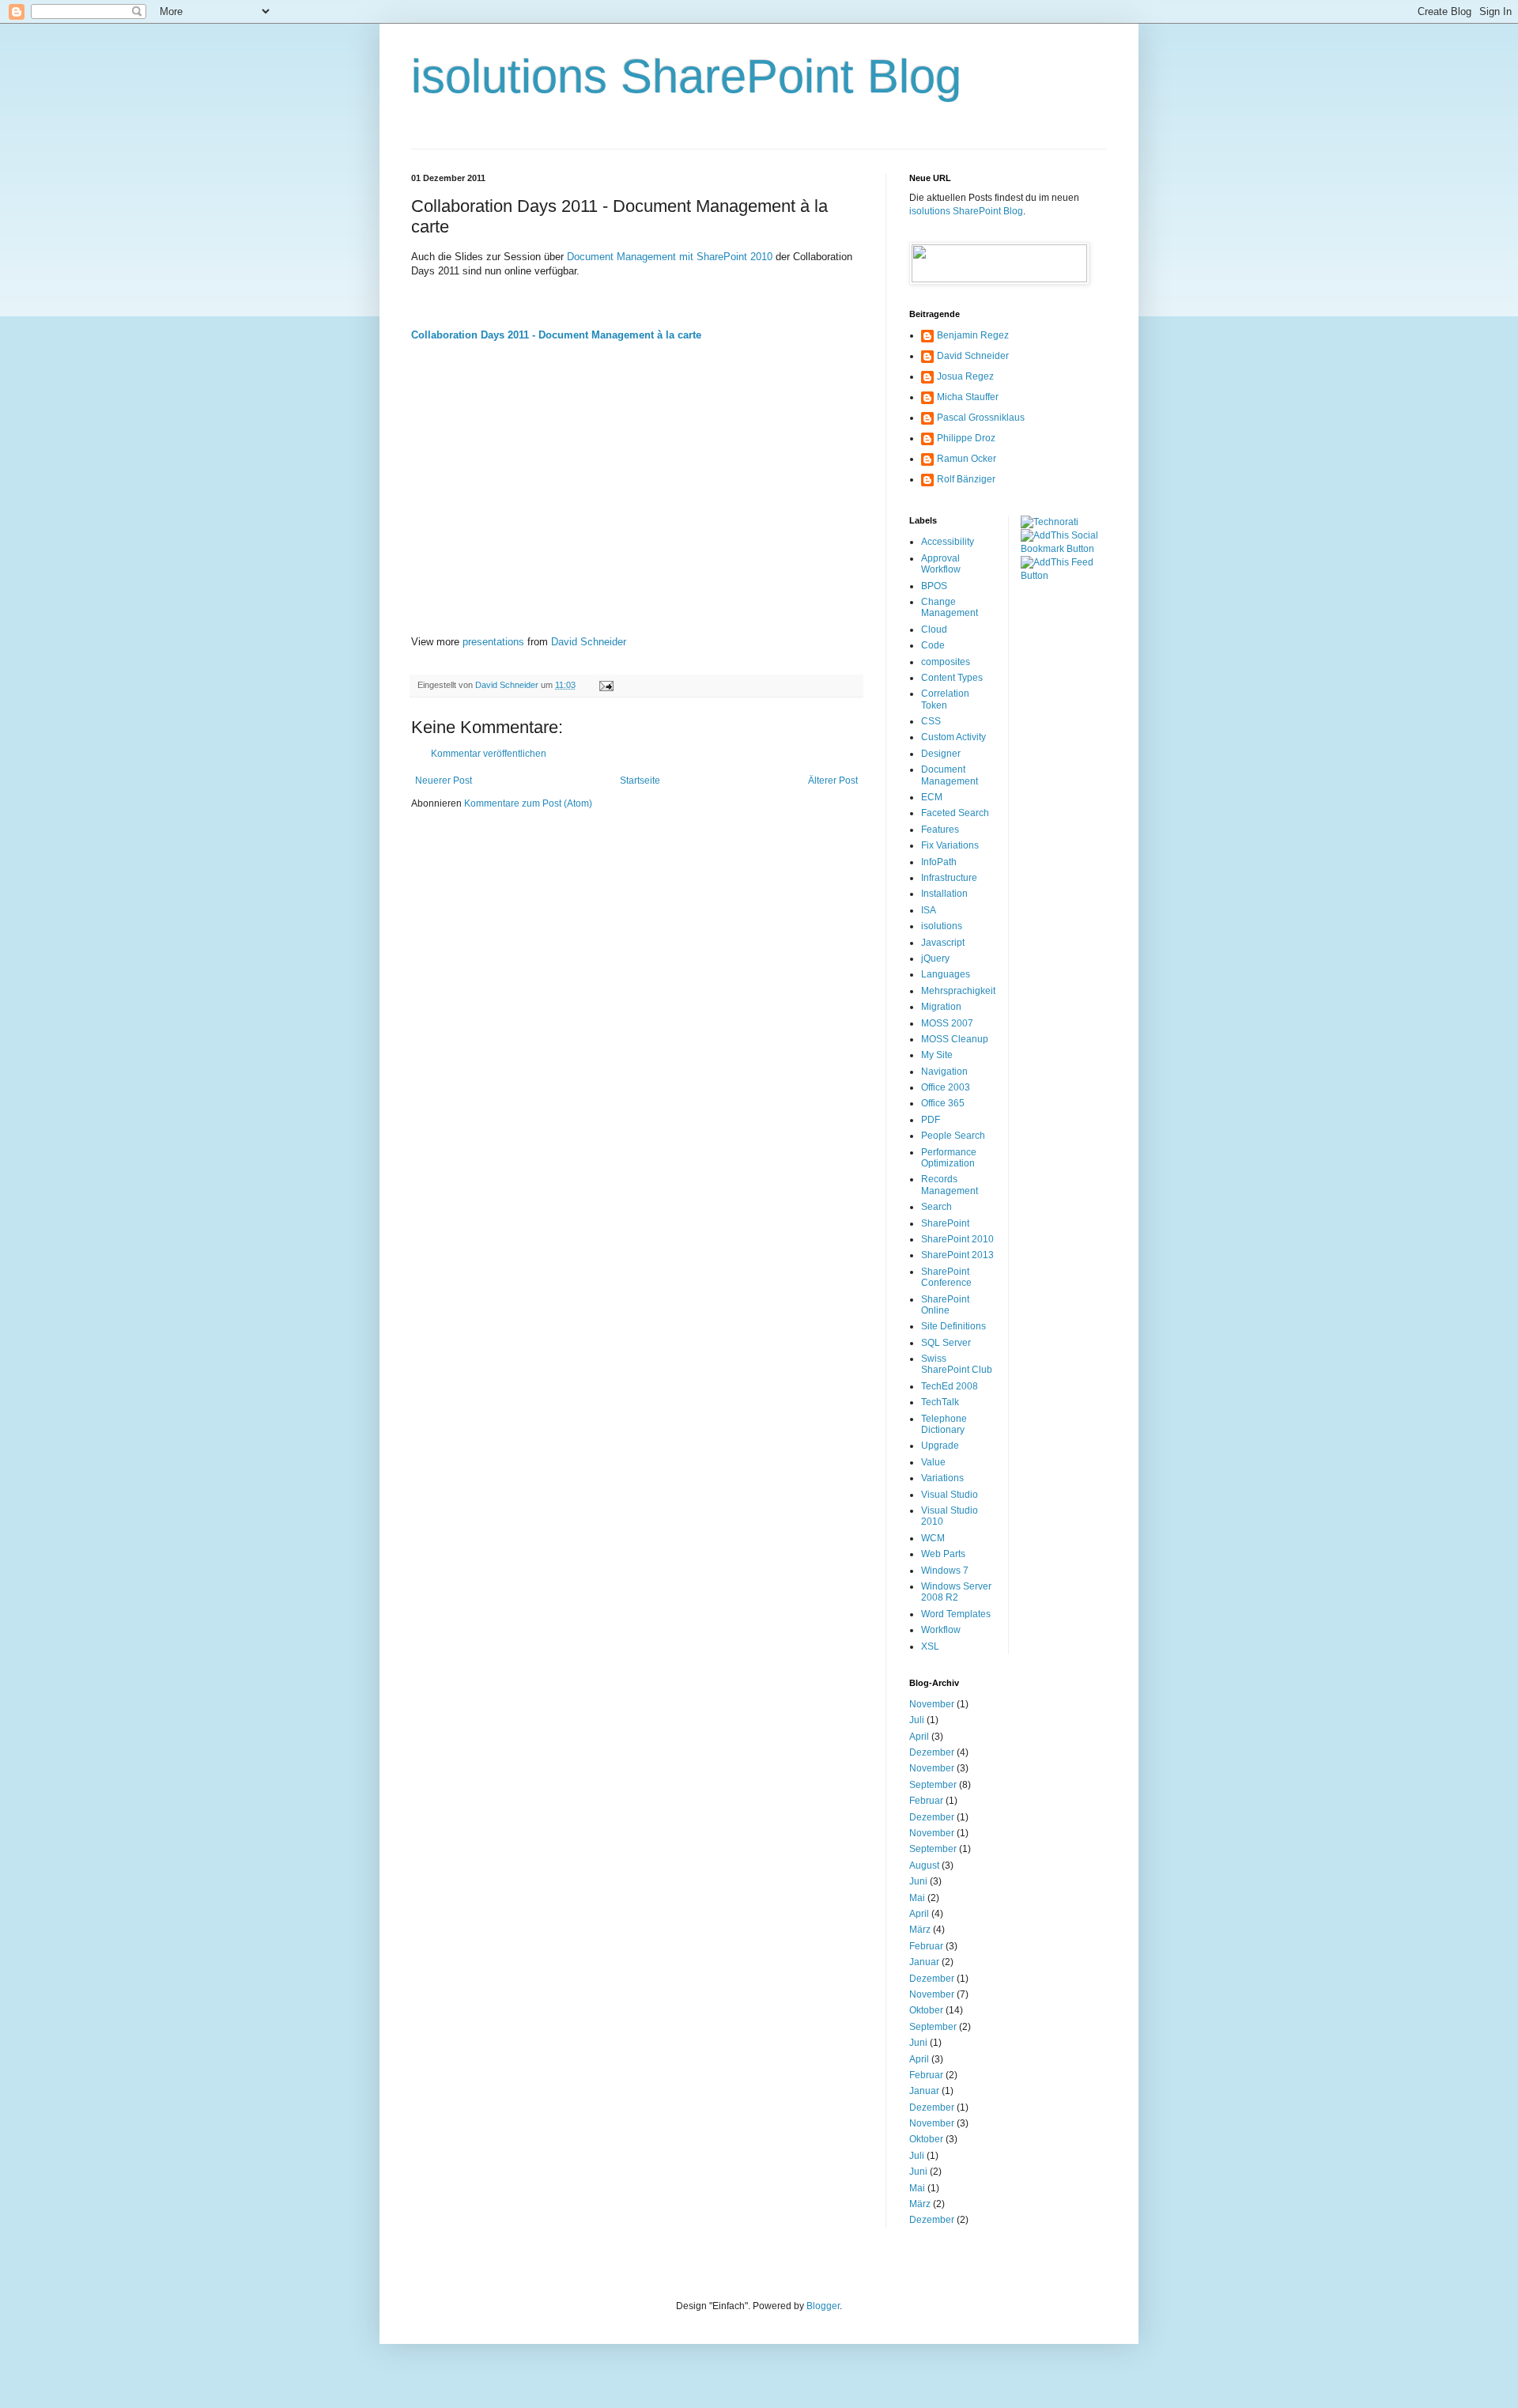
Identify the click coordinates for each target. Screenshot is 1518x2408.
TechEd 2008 (950, 1386)
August (924, 1866)
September (933, 1785)
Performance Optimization (949, 1158)
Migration (941, 1007)
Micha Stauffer (968, 397)
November (932, 1704)
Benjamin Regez (973, 335)
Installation (944, 894)
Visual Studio (950, 1495)
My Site (937, 1055)
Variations (942, 1478)
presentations (493, 642)
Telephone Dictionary (944, 1424)
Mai (917, 1898)
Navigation (944, 1072)
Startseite (640, 781)
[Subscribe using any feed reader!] (1064, 576)
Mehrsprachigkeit (958, 991)
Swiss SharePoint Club (957, 1364)
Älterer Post (833, 781)
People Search (953, 1136)
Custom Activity (953, 737)
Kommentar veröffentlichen (489, 754)
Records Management (950, 1185)
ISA (929, 910)
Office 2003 (946, 1087)
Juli (917, 1720)
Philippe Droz (966, 438)
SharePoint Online (945, 1305)
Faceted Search (955, 813)
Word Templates (956, 1614)
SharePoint (945, 1223)
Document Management (950, 775)
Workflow (941, 1630)
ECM (932, 797)
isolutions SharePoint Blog (686, 76)
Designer (941, 754)
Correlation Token (945, 699)
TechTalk (940, 1402)
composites (946, 662)
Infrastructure (949, 878)
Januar (924, 1962)
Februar (926, 1801)
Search (936, 1207)
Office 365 (943, 1103)
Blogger (823, 2306)
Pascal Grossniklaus (981, 418)
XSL (930, 1646)
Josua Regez (965, 376)
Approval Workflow (941, 564)
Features (940, 830)
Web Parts (943, 1554)
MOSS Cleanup (955, 1039)
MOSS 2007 (947, 1023)
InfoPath (939, 862)
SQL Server (946, 1343)
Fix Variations (950, 845)
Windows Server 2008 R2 (956, 1592)
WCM (933, 1538)
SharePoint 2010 (957, 1239)
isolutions (942, 926)
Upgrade (940, 1446)
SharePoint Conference (946, 1277)
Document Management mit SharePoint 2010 (670, 257)
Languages (946, 974)
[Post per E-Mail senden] (606, 685)
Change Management (950, 607)
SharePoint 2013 (957, 1255)
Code (933, 645)
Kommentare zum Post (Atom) (528, 803)
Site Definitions (953, 1326)
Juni (918, 1881)
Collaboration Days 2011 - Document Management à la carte (556, 335)
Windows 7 (945, 1571)
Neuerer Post (444, 781)
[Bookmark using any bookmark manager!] (1064, 549)
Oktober (926, 2010)
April (919, 1737)
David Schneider (589, 642)
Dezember (932, 1752)
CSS (931, 721)
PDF (931, 1120)
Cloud (934, 629)
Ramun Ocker (967, 459)
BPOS (934, 586)
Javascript (943, 943)
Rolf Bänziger (966, 479)
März (920, 1930)
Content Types (952, 678)
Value (933, 1462)
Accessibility (948, 542)
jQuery (935, 958)
